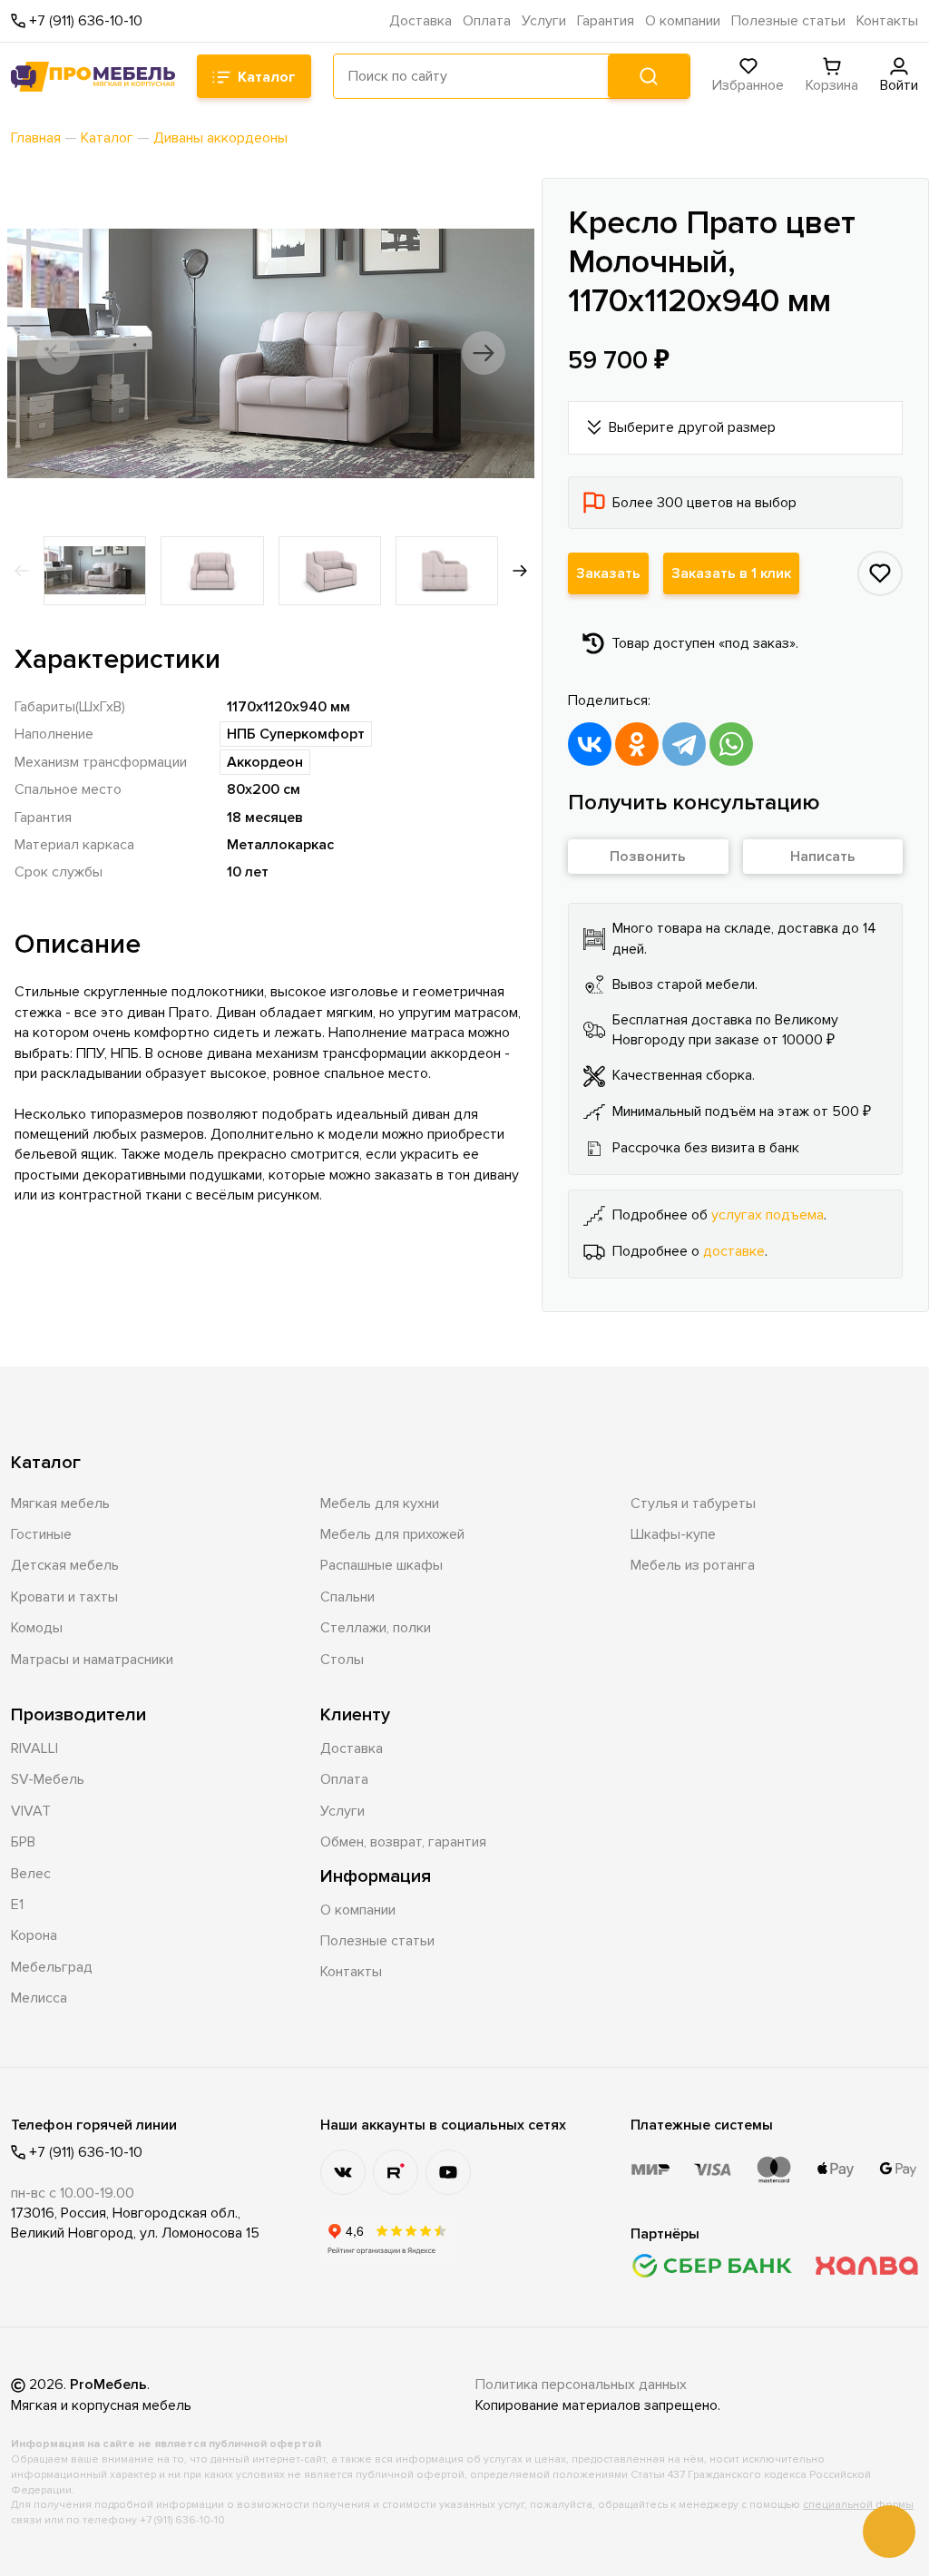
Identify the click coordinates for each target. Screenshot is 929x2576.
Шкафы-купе (673, 1534)
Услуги (544, 21)
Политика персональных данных (581, 2385)
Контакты (887, 21)
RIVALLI (34, 1748)
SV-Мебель (48, 1779)
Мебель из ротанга (693, 1565)
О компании (683, 21)
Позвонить (648, 857)
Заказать (608, 573)
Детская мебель (65, 1565)
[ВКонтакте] (590, 744)
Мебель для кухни (380, 1503)
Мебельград (52, 1967)
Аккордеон (265, 762)
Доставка (420, 21)
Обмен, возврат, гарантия (403, 1842)
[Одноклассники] (637, 744)
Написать (823, 857)
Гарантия (606, 21)
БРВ (23, 1842)
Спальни (347, 1597)
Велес (31, 1874)
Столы (342, 1660)
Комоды (37, 1628)
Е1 (17, 1905)
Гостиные (41, 1534)
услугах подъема (768, 1215)
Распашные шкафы (381, 1565)
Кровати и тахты (64, 1597)
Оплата (487, 21)
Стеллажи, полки (376, 1628)
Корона (34, 1935)
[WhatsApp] (731, 744)
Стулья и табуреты (693, 1503)
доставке (734, 1251)
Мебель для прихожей (392, 1534)
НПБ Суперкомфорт (296, 734)
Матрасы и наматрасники (92, 1660)
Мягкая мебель (60, 1503)
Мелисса (39, 1998)
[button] (58, 353)
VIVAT (31, 1811)
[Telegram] (684, 744)
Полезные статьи (788, 21)
